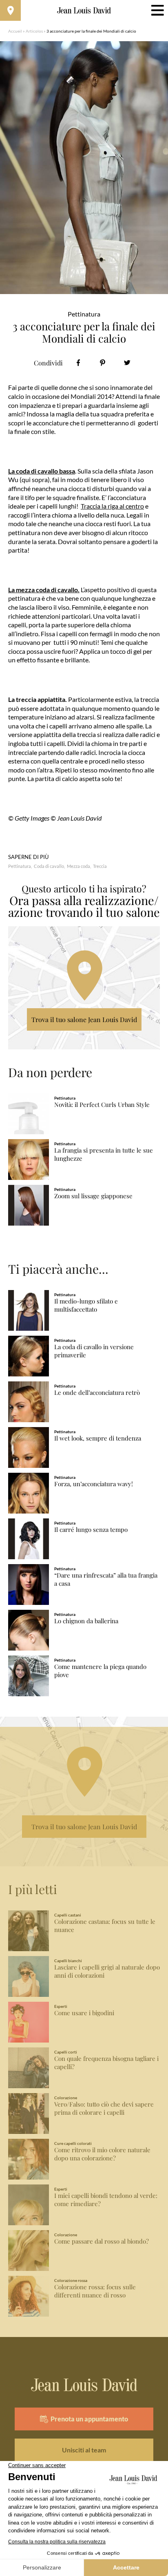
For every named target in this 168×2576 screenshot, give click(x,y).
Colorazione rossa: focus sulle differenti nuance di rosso (95, 2291)
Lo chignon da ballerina (86, 1621)
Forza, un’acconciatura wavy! (94, 1484)
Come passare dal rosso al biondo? (102, 2241)
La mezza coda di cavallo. (44, 590)
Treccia (100, 866)
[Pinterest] (103, 363)
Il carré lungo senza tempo (91, 1530)
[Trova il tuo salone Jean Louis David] (10, 10)
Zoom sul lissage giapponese (93, 1196)
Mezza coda (78, 866)
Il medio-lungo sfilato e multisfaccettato (86, 1305)
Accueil (15, 31)
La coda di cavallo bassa (42, 471)
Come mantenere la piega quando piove (100, 1671)
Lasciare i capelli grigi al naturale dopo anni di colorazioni (107, 1971)
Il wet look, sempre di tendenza (98, 1438)
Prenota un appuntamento (89, 2419)
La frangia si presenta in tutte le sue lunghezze (104, 1154)
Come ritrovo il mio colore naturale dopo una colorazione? (102, 2154)
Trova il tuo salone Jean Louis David (84, 1019)
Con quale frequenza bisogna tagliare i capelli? (106, 2063)
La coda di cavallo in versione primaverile (94, 1351)
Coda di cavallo (49, 866)
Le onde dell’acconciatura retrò (97, 1393)
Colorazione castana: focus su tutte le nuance (105, 1926)
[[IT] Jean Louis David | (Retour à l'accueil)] (84, 11)
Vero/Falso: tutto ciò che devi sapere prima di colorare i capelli (104, 2108)
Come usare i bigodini (84, 2013)
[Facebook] (78, 363)
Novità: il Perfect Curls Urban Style (102, 1105)
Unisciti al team (84, 2450)
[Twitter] (127, 363)
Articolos (34, 31)
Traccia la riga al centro (112, 506)
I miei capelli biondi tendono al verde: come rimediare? (106, 2200)
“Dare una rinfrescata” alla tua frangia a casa (106, 1579)
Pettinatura (20, 866)
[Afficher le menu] (158, 10)
